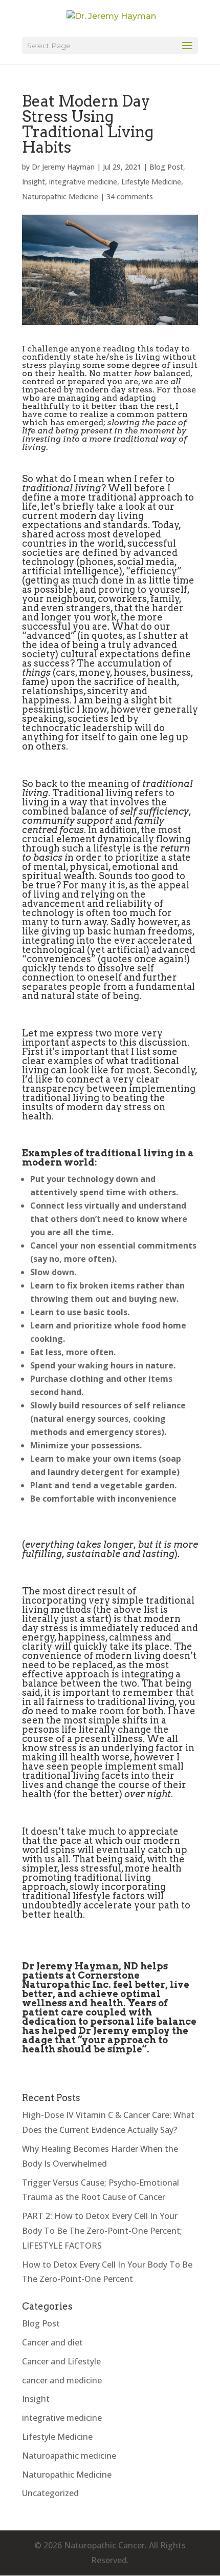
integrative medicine (83, 182)
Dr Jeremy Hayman (63, 167)
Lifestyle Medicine (151, 182)
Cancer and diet (52, 2342)
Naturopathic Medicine (60, 196)
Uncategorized (50, 2493)
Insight (34, 182)
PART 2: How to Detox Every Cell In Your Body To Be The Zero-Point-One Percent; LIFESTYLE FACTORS (102, 2231)
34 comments (130, 196)
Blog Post (166, 167)
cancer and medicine (62, 2380)
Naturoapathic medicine (69, 2456)
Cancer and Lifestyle (61, 2361)
